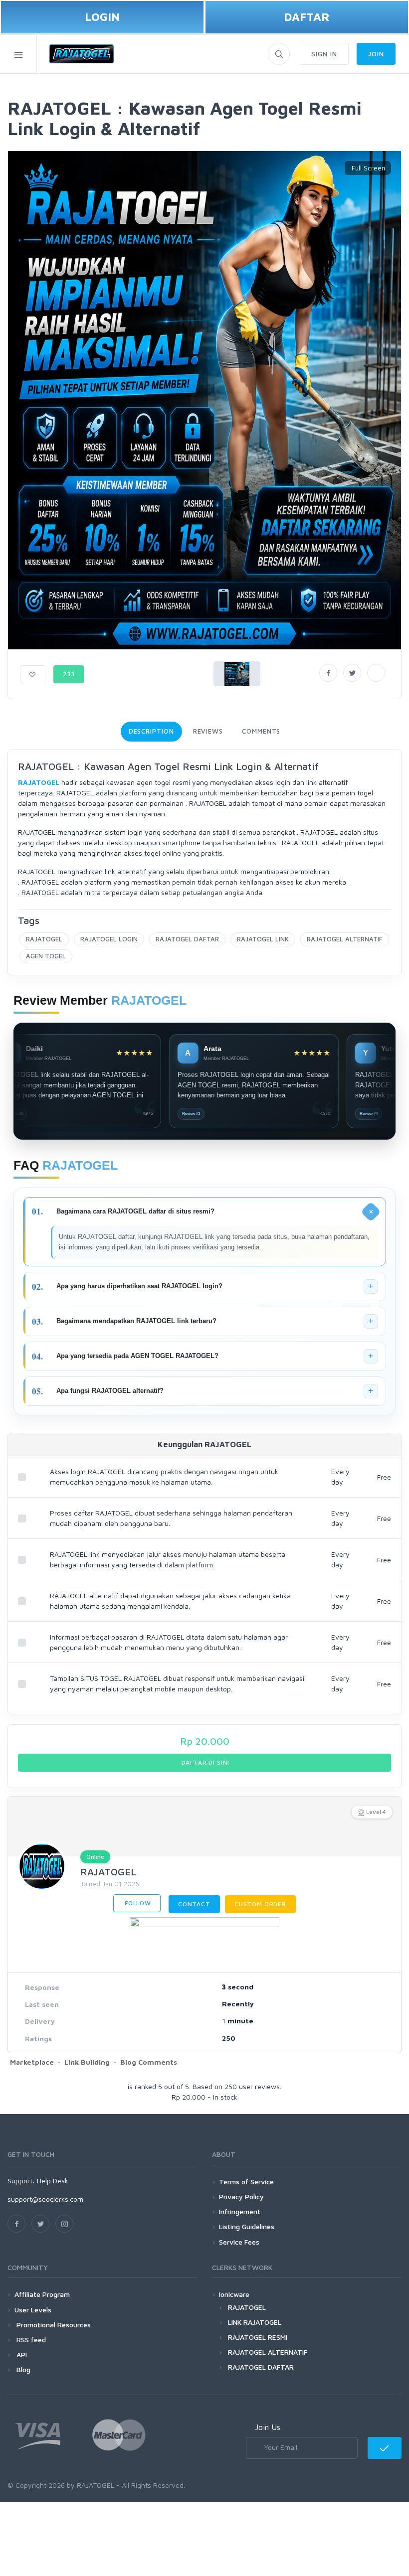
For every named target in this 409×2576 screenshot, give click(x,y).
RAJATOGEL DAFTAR (187, 939)
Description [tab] (151, 731)
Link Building (87, 2062)
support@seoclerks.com (45, 2199)
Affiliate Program (42, 2294)
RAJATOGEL (44, 939)
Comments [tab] (261, 731)
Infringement (240, 2211)
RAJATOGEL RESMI (258, 2337)
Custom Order (260, 1904)
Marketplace (32, 2062)
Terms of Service (246, 2182)
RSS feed (30, 2340)
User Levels (33, 2310)
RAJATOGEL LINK (263, 939)
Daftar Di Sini (205, 1762)
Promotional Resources (53, 2325)
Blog (22, 2369)
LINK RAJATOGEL (255, 2322)
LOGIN (102, 17)
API (21, 2354)
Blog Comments (149, 2062)
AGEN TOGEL (46, 956)
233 (69, 674)
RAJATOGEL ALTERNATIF (345, 939)
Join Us (268, 2427)
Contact (194, 1904)
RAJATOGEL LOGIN (109, 939)
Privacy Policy (241, 2197)
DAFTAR (307, 17)
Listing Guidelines (247, 2226)
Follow (137, 1903)
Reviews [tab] (208, 731)
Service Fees (239, 2242)
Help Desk (53, 2181)
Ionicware (234, 2294)
